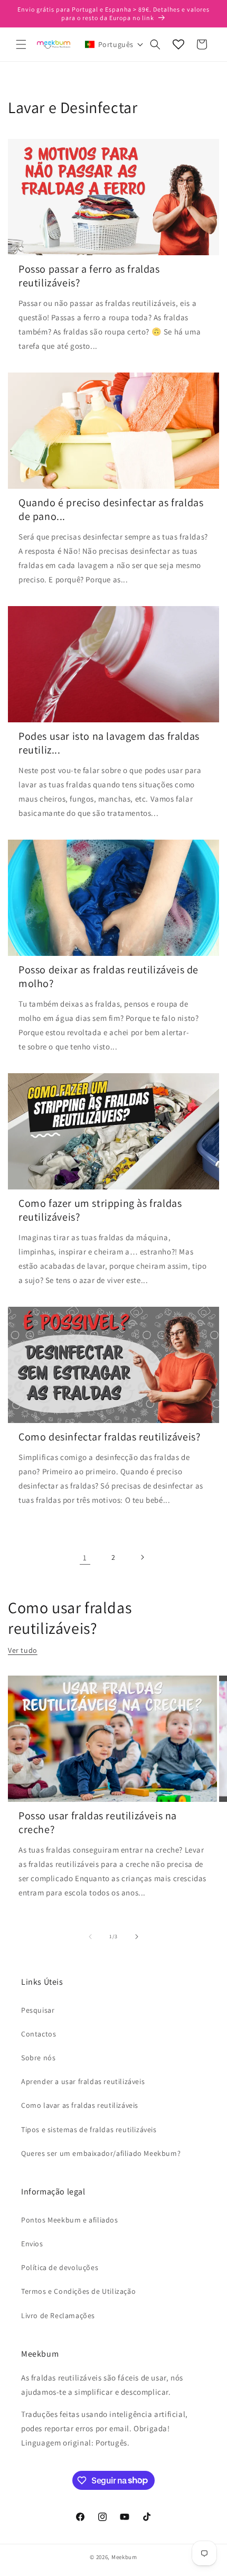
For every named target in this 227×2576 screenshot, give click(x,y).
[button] (21, 44)
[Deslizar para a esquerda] (90, 1937)
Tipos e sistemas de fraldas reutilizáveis (89, 2129)
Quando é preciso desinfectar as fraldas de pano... (111, 509)
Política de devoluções (60, 2267)
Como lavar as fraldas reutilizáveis (80, 2105)
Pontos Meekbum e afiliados (70, 2220)
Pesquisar (38, 2010)
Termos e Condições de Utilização (78, 2291)
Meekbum (124, 2557)
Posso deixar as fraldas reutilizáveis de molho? (108, 977)
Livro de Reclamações (58, 2315)
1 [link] (85, 1557)
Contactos (39, 2034)
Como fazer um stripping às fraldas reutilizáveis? (100, 1210)
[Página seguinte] (142, 1557)
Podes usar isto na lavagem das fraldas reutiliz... (109, 743)
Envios (32, 2244)
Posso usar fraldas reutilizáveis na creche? (98, 1822)
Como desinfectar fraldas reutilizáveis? (109, 1437)
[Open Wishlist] (178, 44)
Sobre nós (38, 2058)
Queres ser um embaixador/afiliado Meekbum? (101, 2153)
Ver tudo (23, 1650)
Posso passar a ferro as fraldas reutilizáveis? (89, 276)
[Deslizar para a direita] (137, 1937)
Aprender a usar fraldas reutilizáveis (83, 2081)
